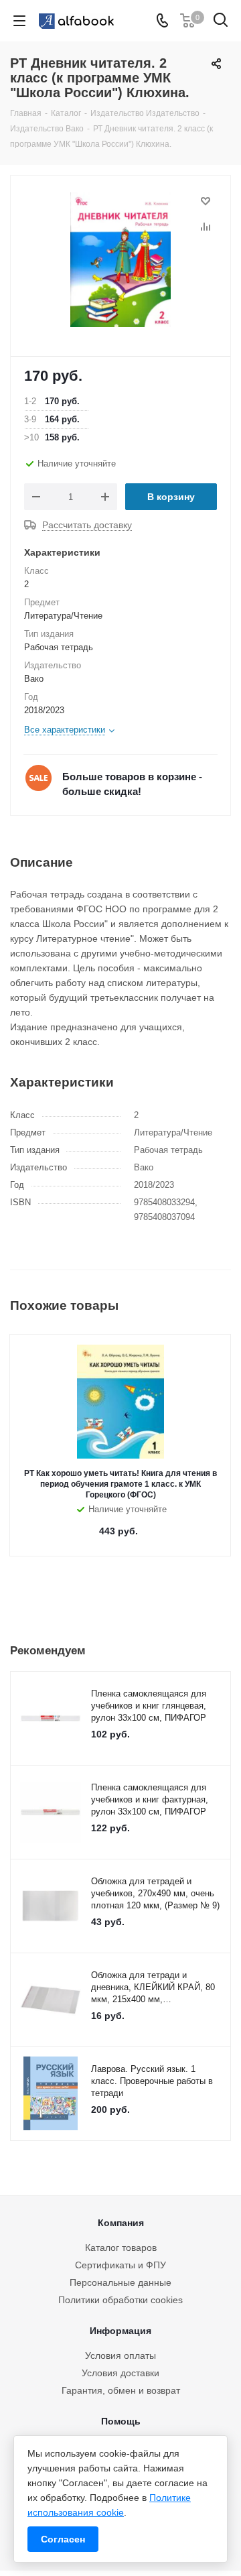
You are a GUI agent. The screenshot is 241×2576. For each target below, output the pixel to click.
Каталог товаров (121, 2248)
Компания (121, 2223)
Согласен (63, 2539)
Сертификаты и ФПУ (120, 2265)
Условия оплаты (120, 2355)
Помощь (121, 2421)
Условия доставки (120, 2373)
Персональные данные (120, 2282)
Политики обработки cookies (120, 2300)
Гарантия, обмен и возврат (121, 2390)
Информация (120, 2331)
